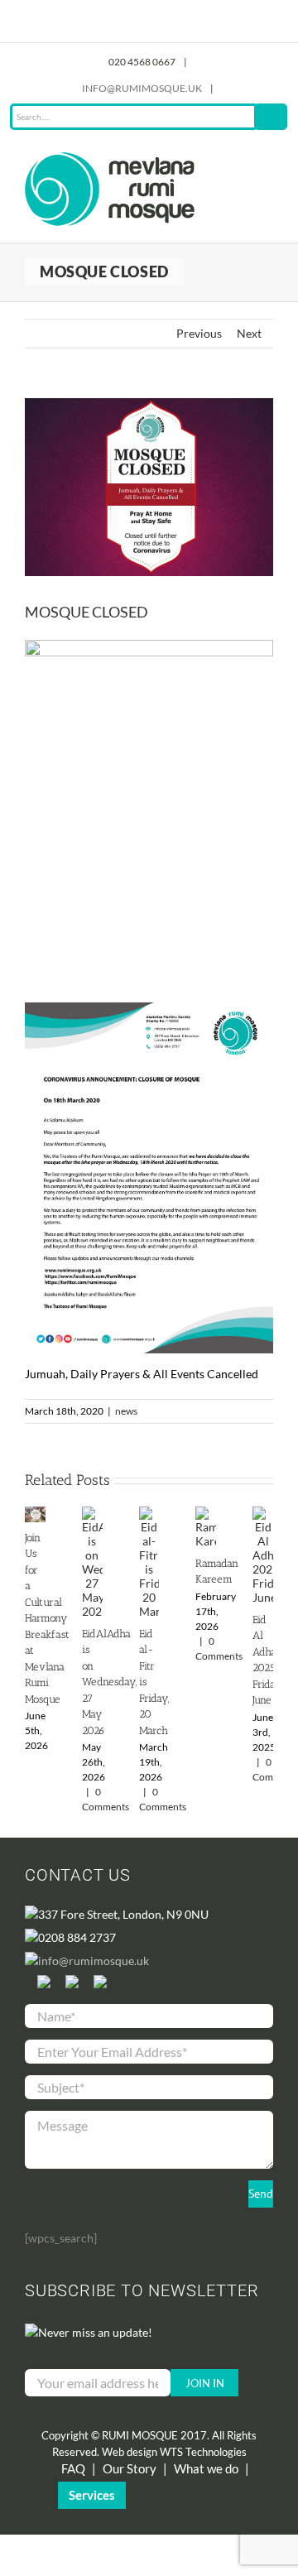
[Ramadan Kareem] (206, 1514)
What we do (206, 2468)
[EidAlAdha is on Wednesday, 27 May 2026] (92, 1514)
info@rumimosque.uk (94, 1961)
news (126, 1411)
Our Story (130, 2468)
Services (92, 2495)
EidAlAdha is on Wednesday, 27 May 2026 (109, 1682)
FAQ (73, 2468)
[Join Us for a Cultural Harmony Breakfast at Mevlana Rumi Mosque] (35, 1514)
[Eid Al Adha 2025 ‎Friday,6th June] (263, 1514)
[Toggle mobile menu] (267, 161)
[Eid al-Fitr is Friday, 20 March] (149, 1514)
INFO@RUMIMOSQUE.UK (142, 88)
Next (249, 333)
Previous (199, 333)
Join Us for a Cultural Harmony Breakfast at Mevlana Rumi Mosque (47, 1618)
